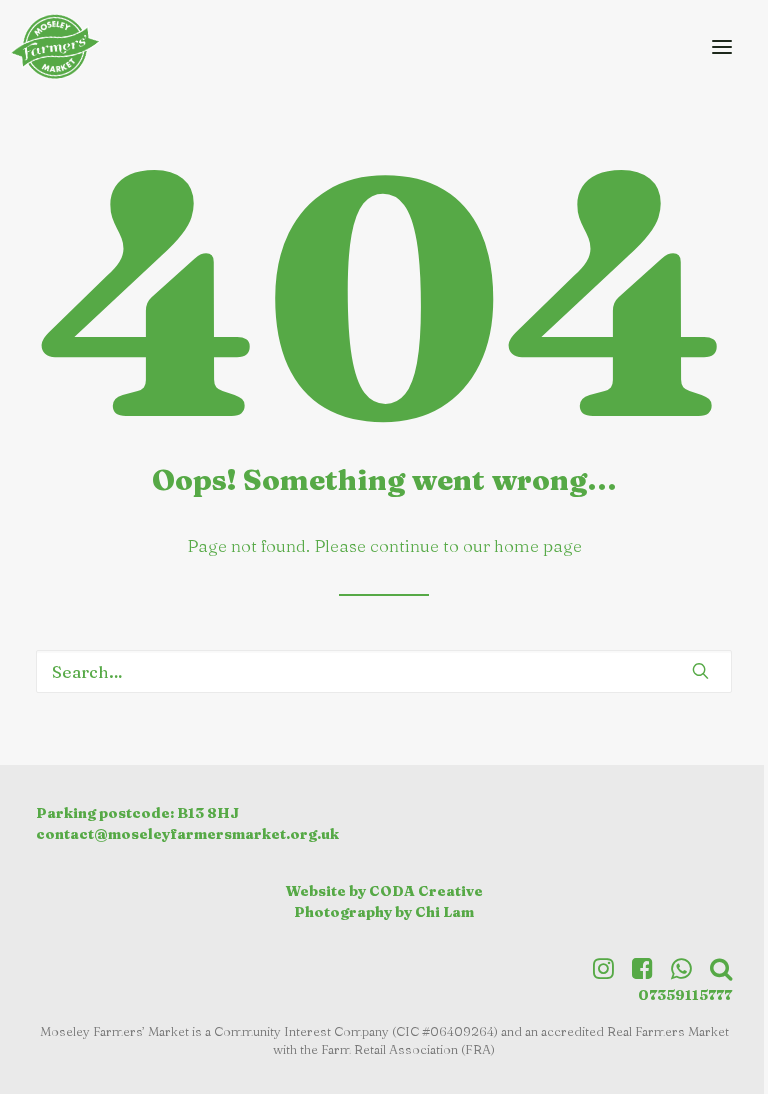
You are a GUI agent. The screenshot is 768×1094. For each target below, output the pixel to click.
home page (538, 545)
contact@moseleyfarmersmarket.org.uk (187, 834)
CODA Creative (426, 891)
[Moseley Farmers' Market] (60, 46)
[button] (722, 46)
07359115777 (685, 995)
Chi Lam (444, 912)
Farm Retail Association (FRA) (408, 1049)
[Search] (384, 671)
